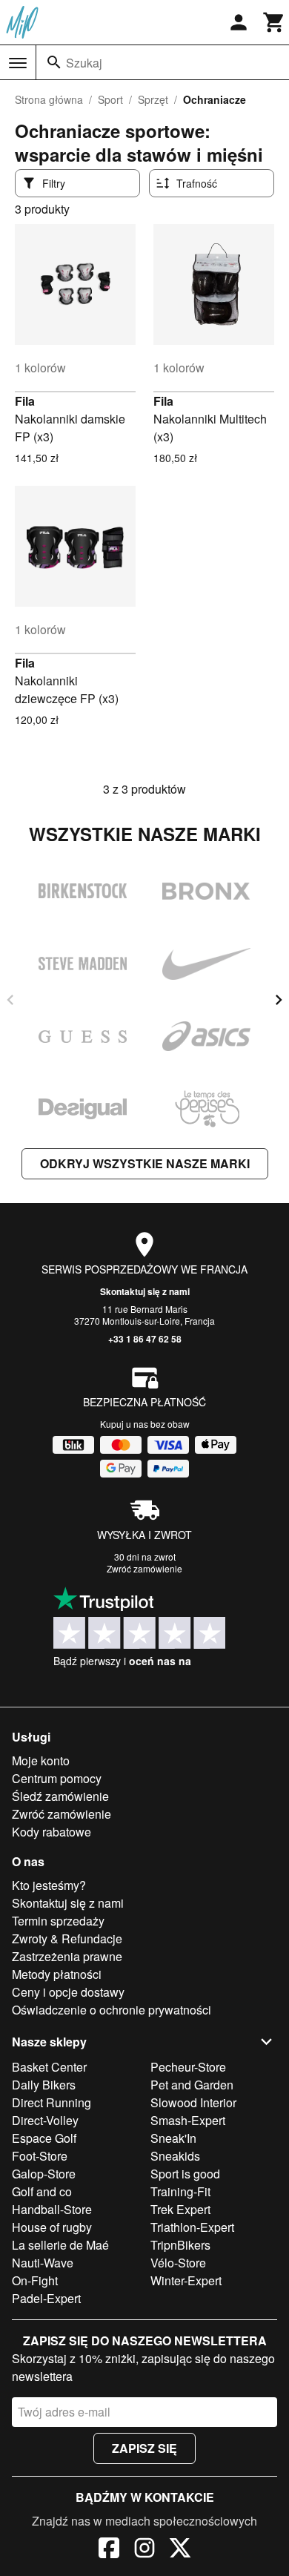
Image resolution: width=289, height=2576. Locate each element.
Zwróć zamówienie (144, 1568)
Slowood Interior (193, 2102)
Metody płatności (57, 1974)
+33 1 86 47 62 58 (145, 1339)
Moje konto (41, 1760)
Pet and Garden (192, 2085)
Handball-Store (52, 2209)
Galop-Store (44, 2174)
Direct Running (52, 2102)
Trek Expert (180, 2209)
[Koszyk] (274, 22)
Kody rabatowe (52, 1832)
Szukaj (84, 63)
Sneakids (175, 2156)
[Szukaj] (54, 62)
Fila (25, 401)
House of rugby (52, 2227)
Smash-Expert (188, 2120)
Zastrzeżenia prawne (67, 1956)
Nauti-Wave (43, 2263)
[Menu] (18, 63)
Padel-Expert (46, 2298)
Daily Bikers (44, 2085)
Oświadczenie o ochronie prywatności (112, 2010)
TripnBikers (180, 2245)
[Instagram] (144, 2550)
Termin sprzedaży (58, 1921)
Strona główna (49, 99)
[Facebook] (109, 2550)
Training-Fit (180, 2191)
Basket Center (49, 2067)
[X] (180, 2550)
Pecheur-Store (188, 2067)
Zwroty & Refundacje (67, 1938)
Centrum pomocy (57, 1778)
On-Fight (35, 2280)
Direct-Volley (45, 2120)
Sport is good (185, 2174)
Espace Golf (44, 2138)
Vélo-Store (178, 2263)
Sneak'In (173, 2138)
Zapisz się (144, 2448)
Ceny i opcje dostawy (68, 1992)
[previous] (10, 1000)
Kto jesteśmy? (49, 1885)
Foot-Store (40, 2156)
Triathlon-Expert (192, 2227)
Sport (110, 99)
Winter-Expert (186, 2280)
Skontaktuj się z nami (145, 1291)
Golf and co (42, 2191)
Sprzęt (153, 99)
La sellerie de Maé (60, 2245)
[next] (279, 1000)
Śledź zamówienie (60, 1796)
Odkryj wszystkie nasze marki (145, 1163)
